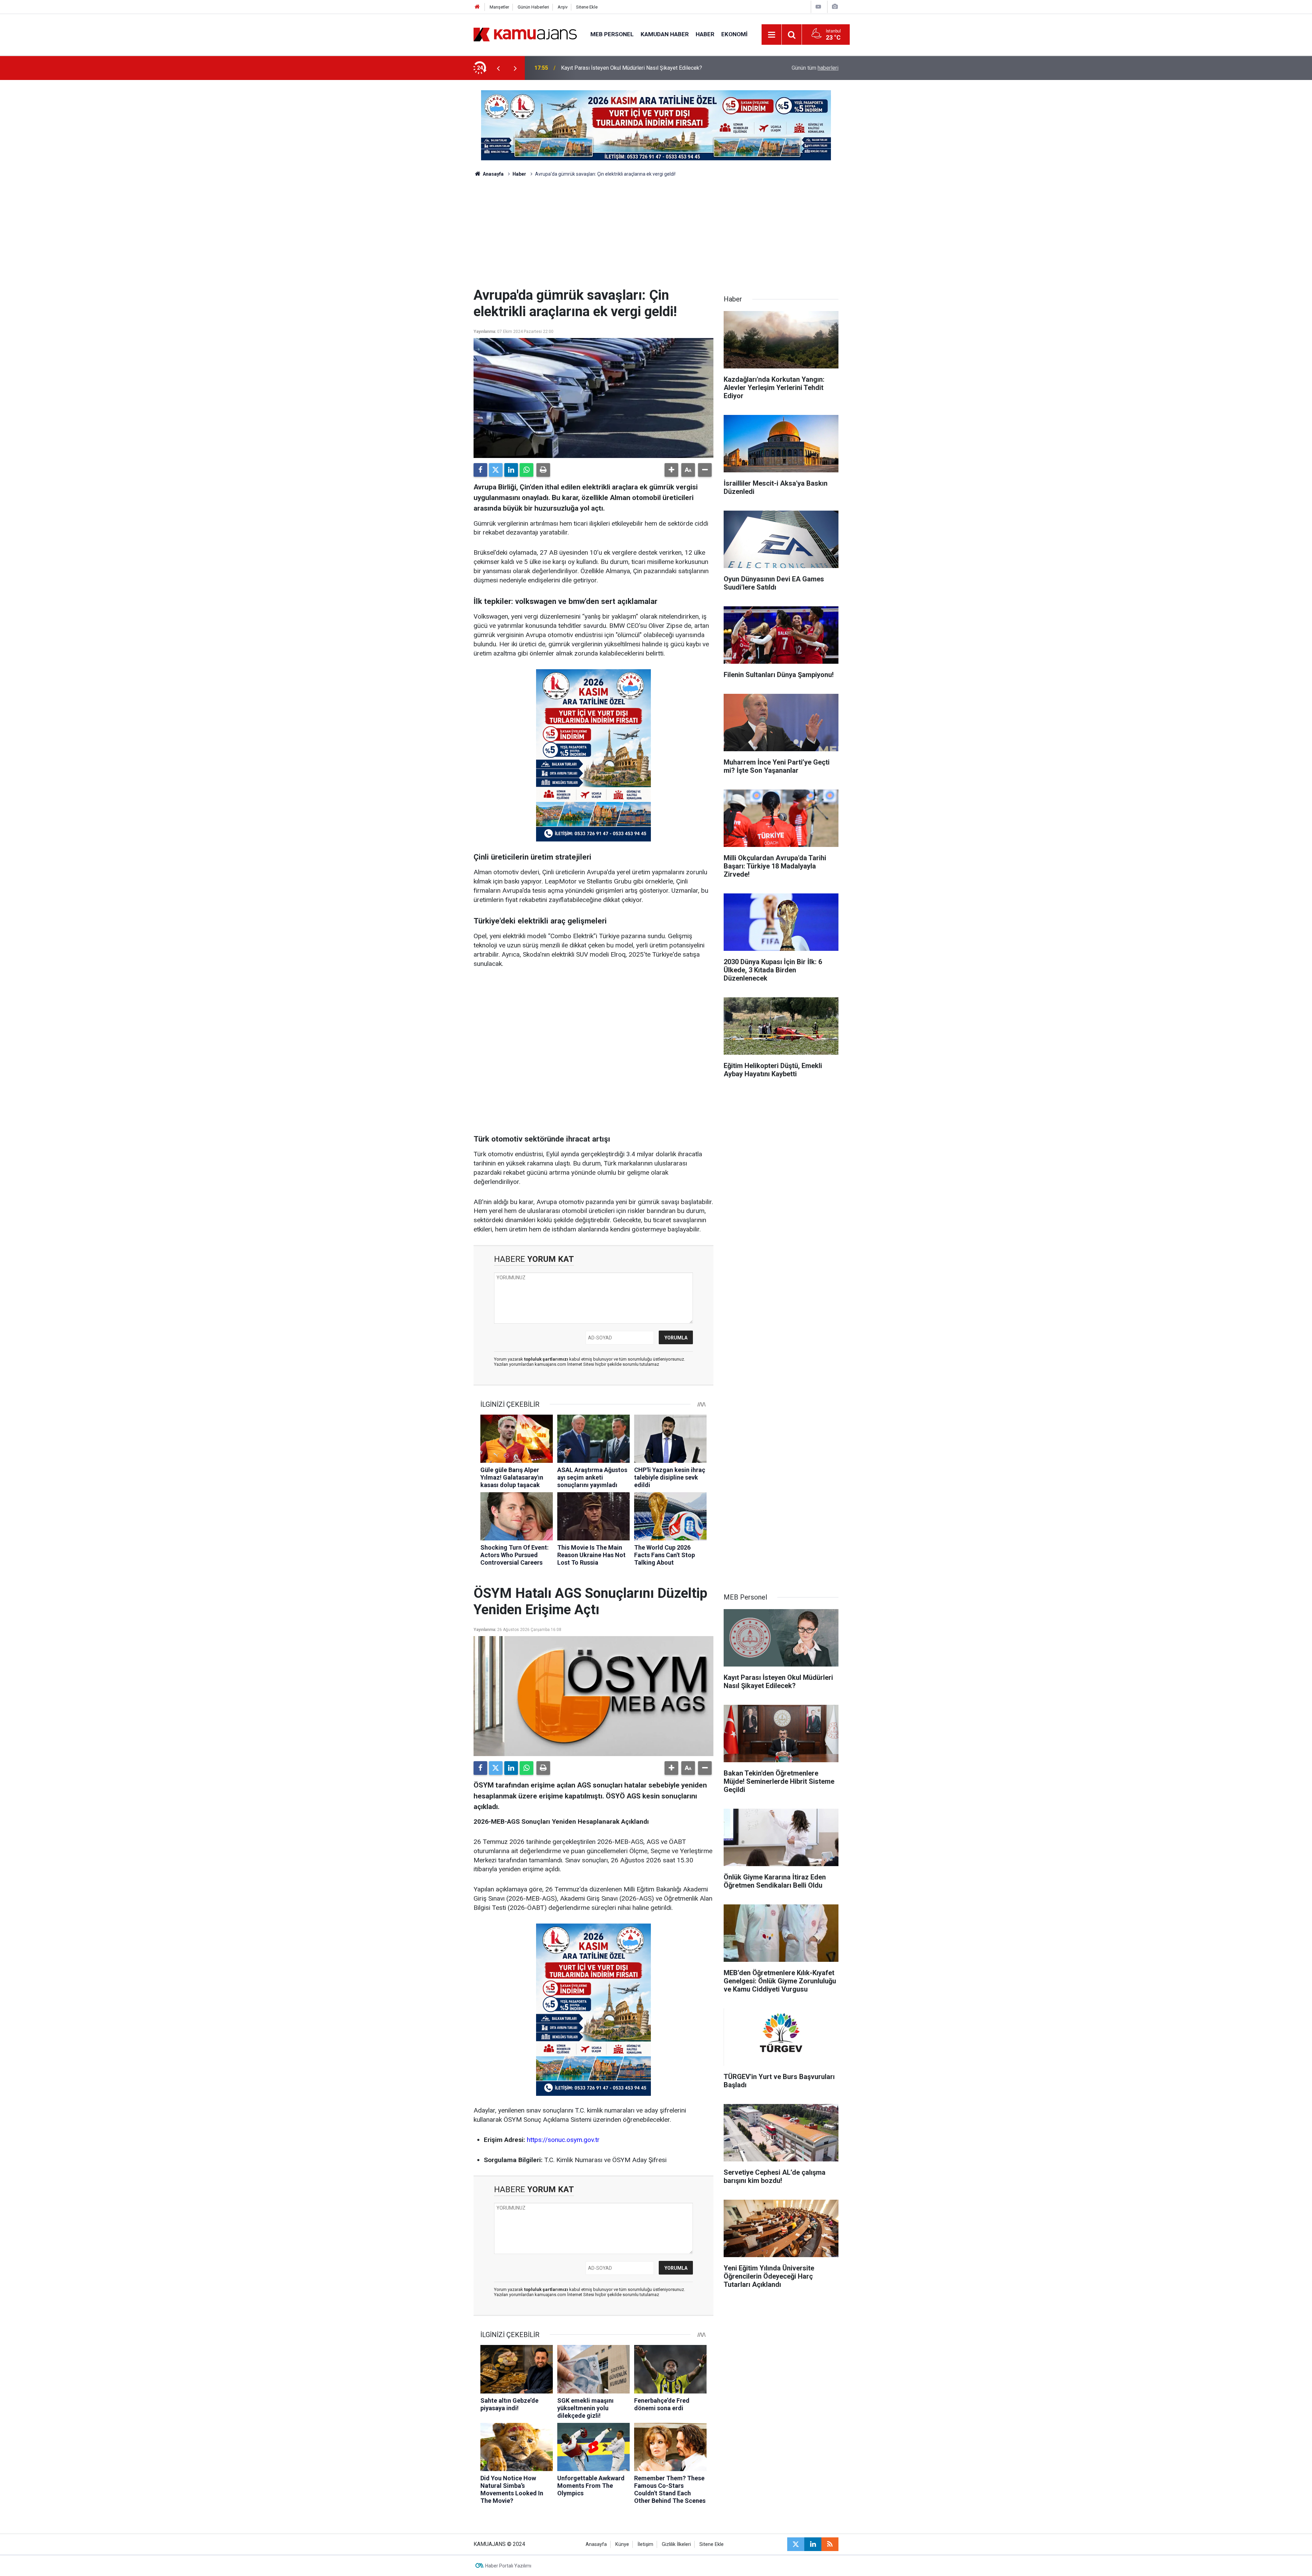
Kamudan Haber (665, 34)
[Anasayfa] (477, 7)
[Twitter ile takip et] (796, 2544)
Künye (622, 2544)
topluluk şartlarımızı (547, 1359)
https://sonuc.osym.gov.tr (563, 2140)
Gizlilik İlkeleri (676, 2544)
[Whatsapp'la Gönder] (527, 470)
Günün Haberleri (533, 7)
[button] (671, 470)
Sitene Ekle (587, 7)
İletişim (645, 2544)
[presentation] (498, 68)
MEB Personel (612, 34)
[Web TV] (818, 7)
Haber (705, 34)
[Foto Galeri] (835, 7)
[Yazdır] (543, 470)
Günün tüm (815, 68)
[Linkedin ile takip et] (813, 2544)
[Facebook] (480, 470)
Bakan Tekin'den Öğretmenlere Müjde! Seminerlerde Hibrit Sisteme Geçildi (650, 68)
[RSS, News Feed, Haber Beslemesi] (830, 2544)
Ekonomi (734, 34)
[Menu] (772, 35)
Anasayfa (493, 174)
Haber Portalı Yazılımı (508, 2566)
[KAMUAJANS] (525, 34)
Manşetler (499, 7)
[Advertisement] (656, 236)
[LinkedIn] (511, 470)
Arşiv (563, 7)
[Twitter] (496, 470)
